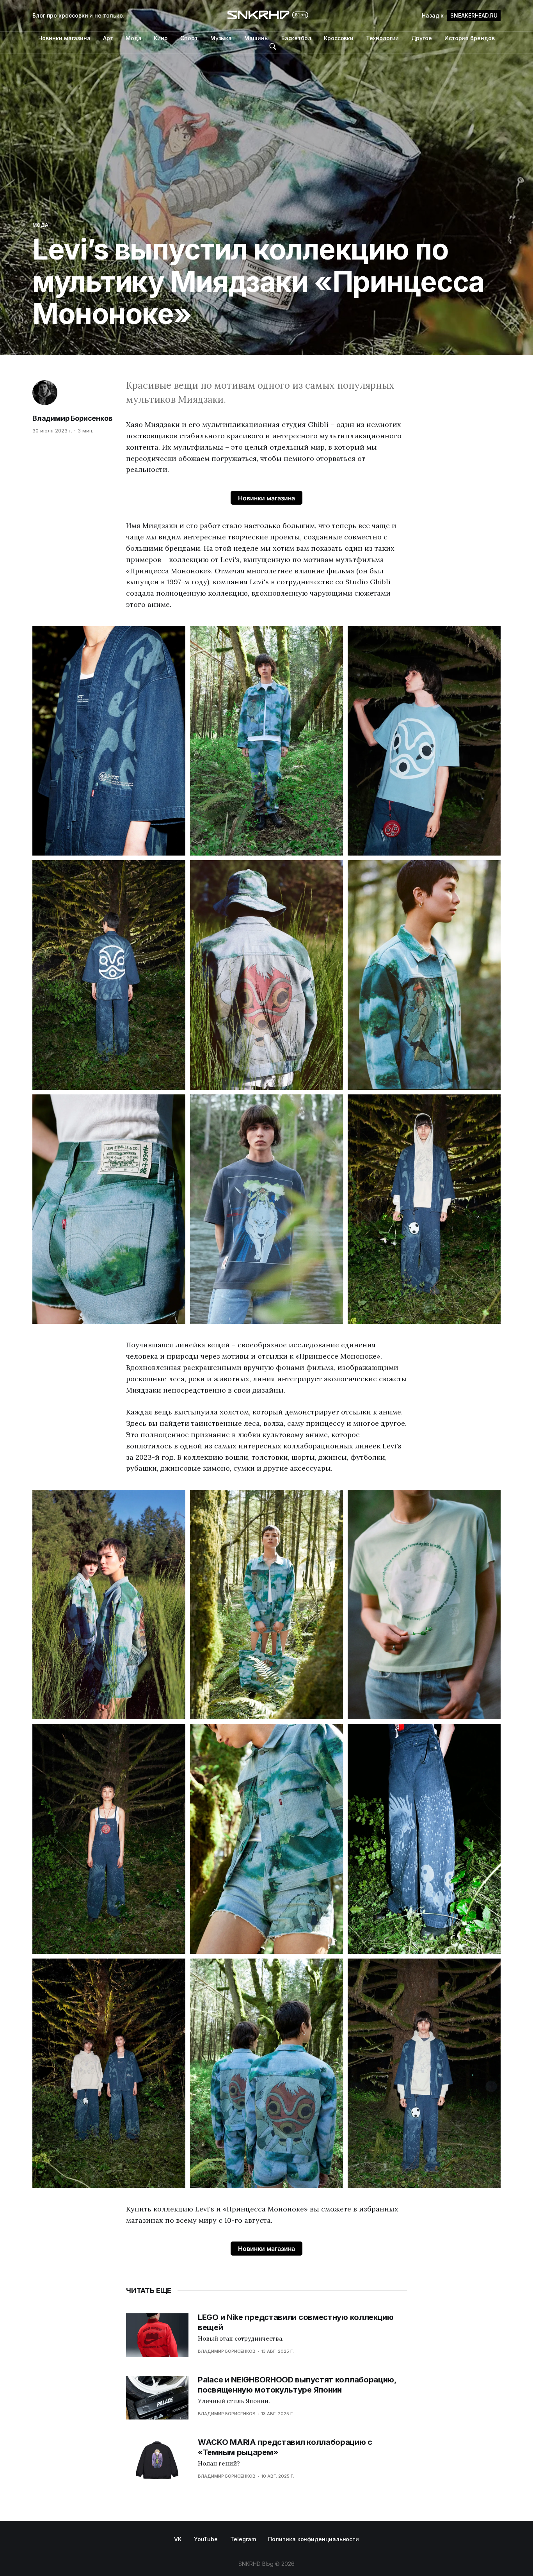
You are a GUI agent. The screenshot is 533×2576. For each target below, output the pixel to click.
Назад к (460, 15)
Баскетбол (296, 38)
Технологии (382, 38)
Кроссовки (339, 38)
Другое (422, 38)
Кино (161, 38)
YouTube (206, 2539)
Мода (134, 38)
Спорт (189, 38)
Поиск (273, 46)
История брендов (470, 38)
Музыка (221, 38)
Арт (108, 38)
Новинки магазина (64, 38)
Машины (257, 38)
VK (178, 2539)
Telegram (243, 2539)
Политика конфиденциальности (314, 2539)
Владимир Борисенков (72, 418)
